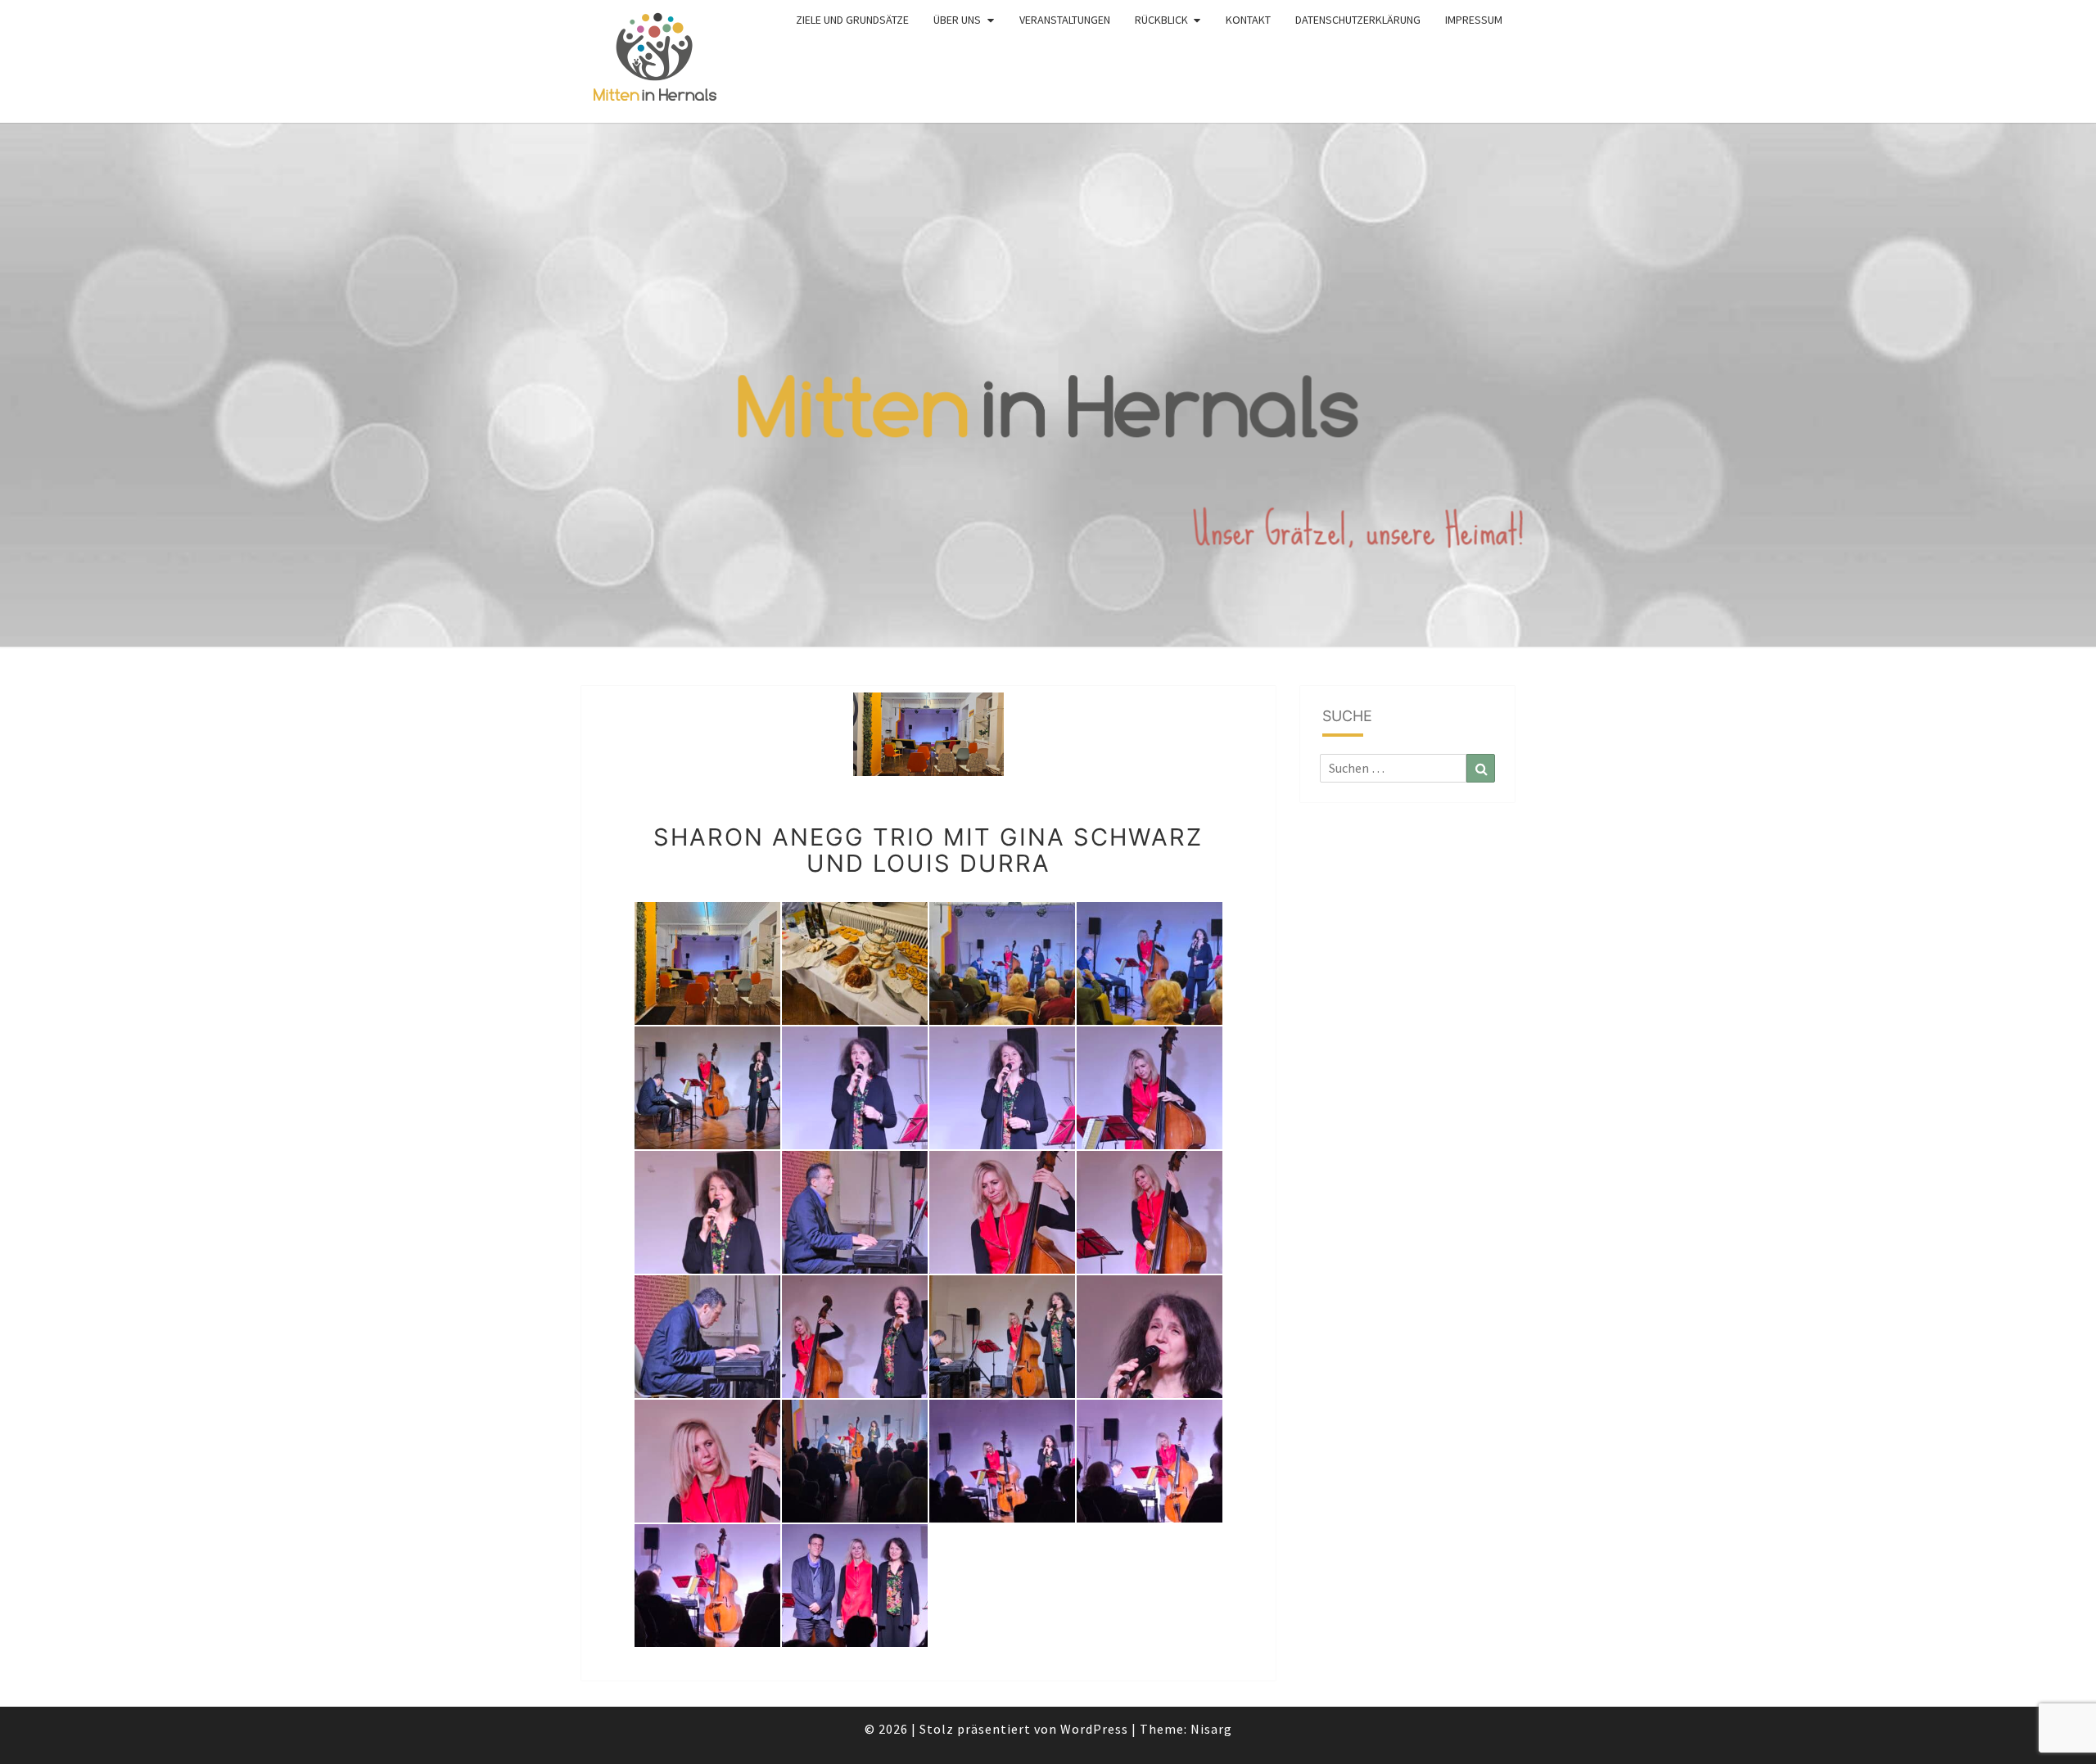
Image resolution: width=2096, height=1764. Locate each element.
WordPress (1094, 1729)
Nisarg (1211, 1729)
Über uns (957, 20)
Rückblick (1161, 20)
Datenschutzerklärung (1358, 20)
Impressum (1474, 20)
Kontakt (1248, 20)
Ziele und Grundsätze (852, 20)
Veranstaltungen (1065, 20)
